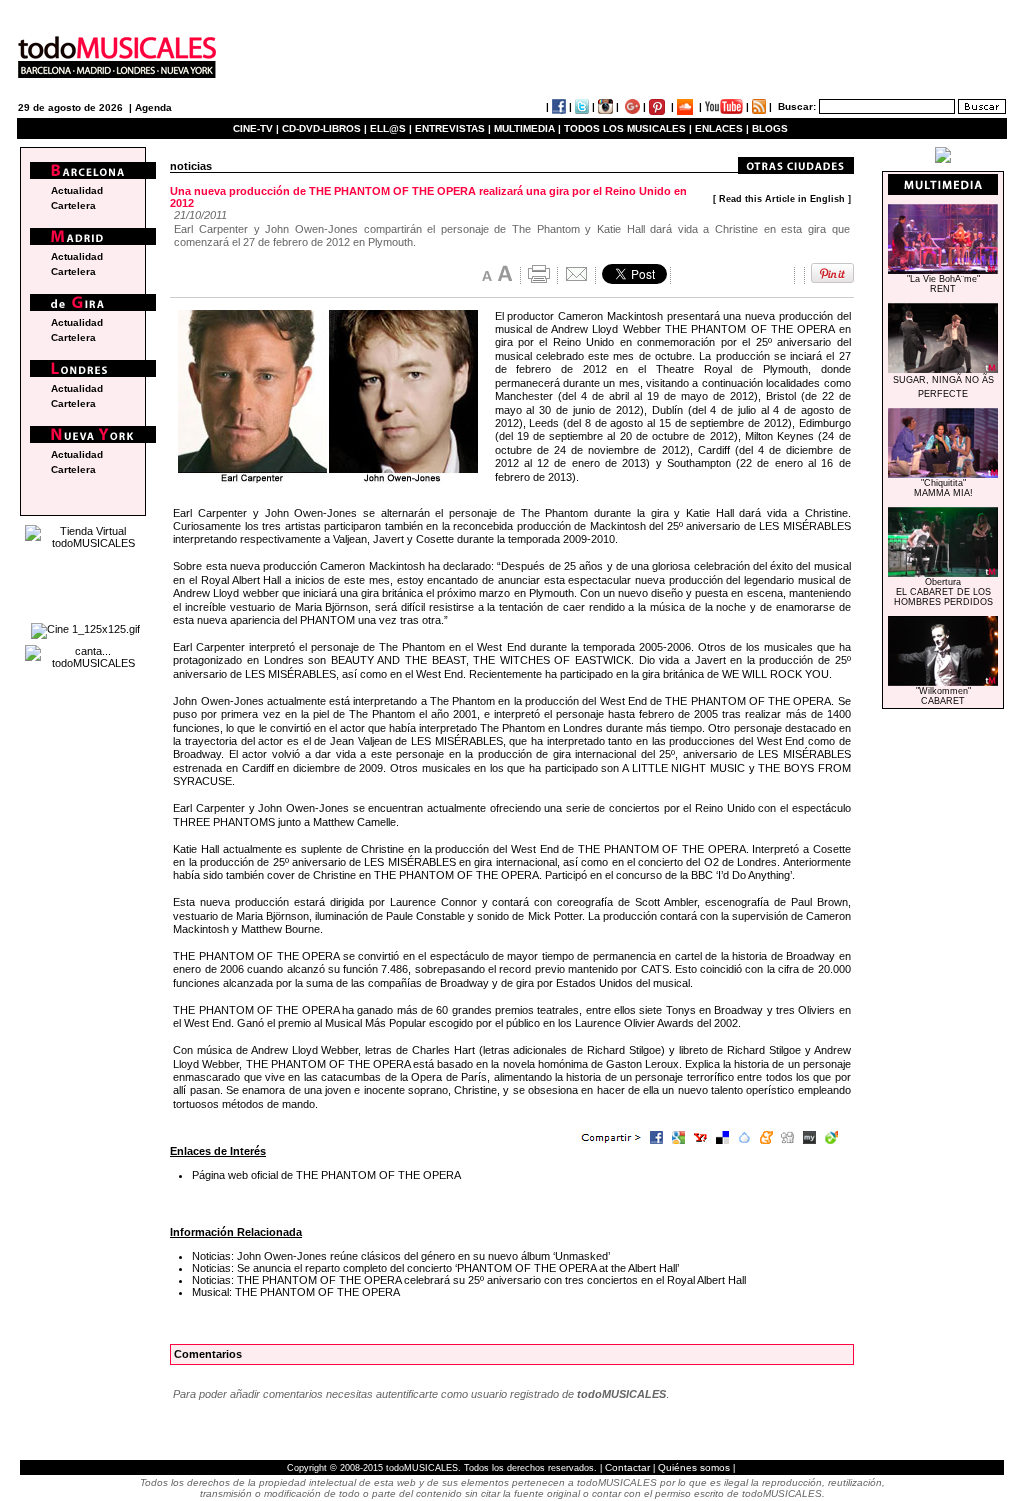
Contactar (627, 1467)
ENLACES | (722, 128)
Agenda (153, 107)
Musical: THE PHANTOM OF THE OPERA (296, 1292)
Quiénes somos (694, 1467)
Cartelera (73, 205)
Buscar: (797, 106)
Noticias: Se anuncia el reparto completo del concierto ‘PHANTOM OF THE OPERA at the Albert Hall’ (435, 1268)
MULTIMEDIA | (527, 128)
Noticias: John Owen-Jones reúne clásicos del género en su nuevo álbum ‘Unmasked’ (401, 1256)
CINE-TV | (257, 128)
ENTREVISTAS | (453, 128)
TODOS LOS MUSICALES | (628, 128)
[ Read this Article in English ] (782, 199)
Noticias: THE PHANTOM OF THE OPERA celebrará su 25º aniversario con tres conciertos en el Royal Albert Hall (469, 1280)
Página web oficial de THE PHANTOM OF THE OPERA (326, 1175)
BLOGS (770, 128)
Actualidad (77, 190)
